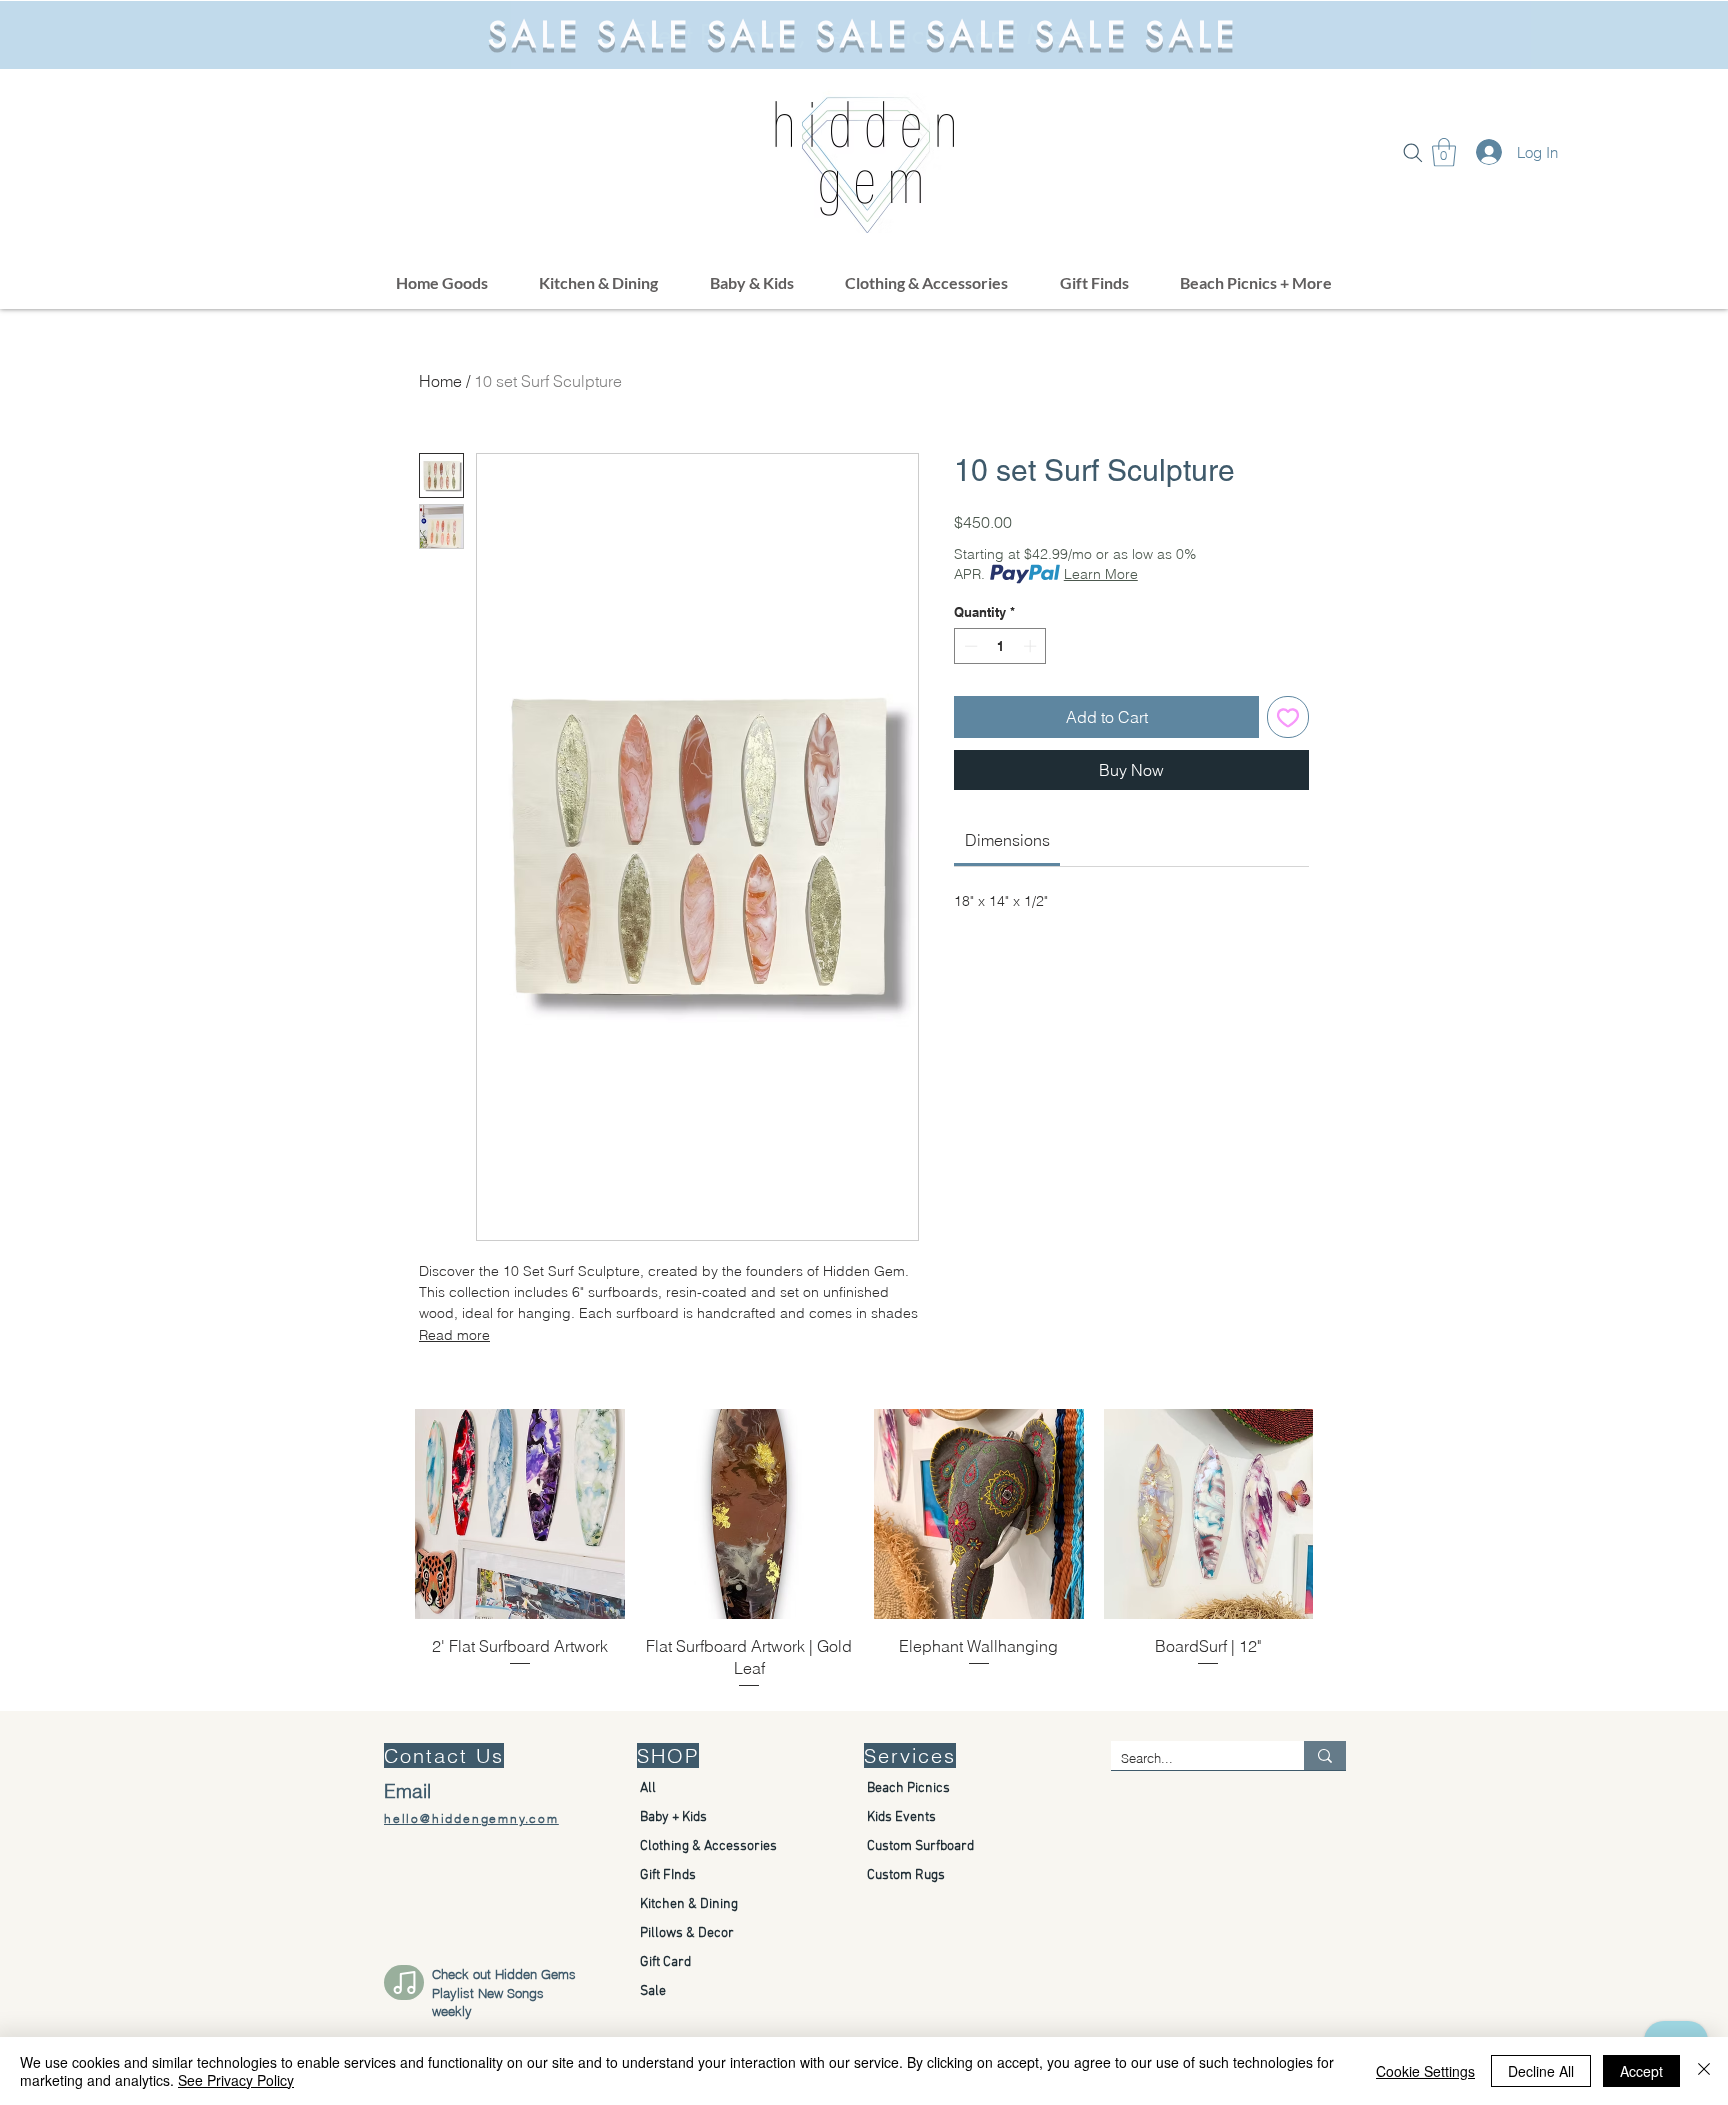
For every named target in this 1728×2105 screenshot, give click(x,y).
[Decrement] (969, 646)
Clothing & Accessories (708, 1846)
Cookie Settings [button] (1425, 2071)
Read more (454, 1335)
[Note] (404, 1982)
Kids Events (901, 1817)
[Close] (1704, 2071)
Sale (653, 1991)
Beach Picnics (908, 1788)
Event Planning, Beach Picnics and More (864, 35)
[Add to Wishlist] (1288, 717)
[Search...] (1325, 1755)
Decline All (1541, 2071)
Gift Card (665, 1962)
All (648, 1788)
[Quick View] (520, 1514)
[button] (1413, 153)
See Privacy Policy (236, 2080)
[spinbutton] (1000, 646)
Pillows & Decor (687, 1933)
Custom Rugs (906, 1875)
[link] (1007, 840)
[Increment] (1032, 646)
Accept (1641, 2071)
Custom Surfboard (920, 1846)
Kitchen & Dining (689, 1904)
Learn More (1101, 574)
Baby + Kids (673, 1817)
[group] (864, 1550)
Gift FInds (668, 1875)
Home (440, 381)
